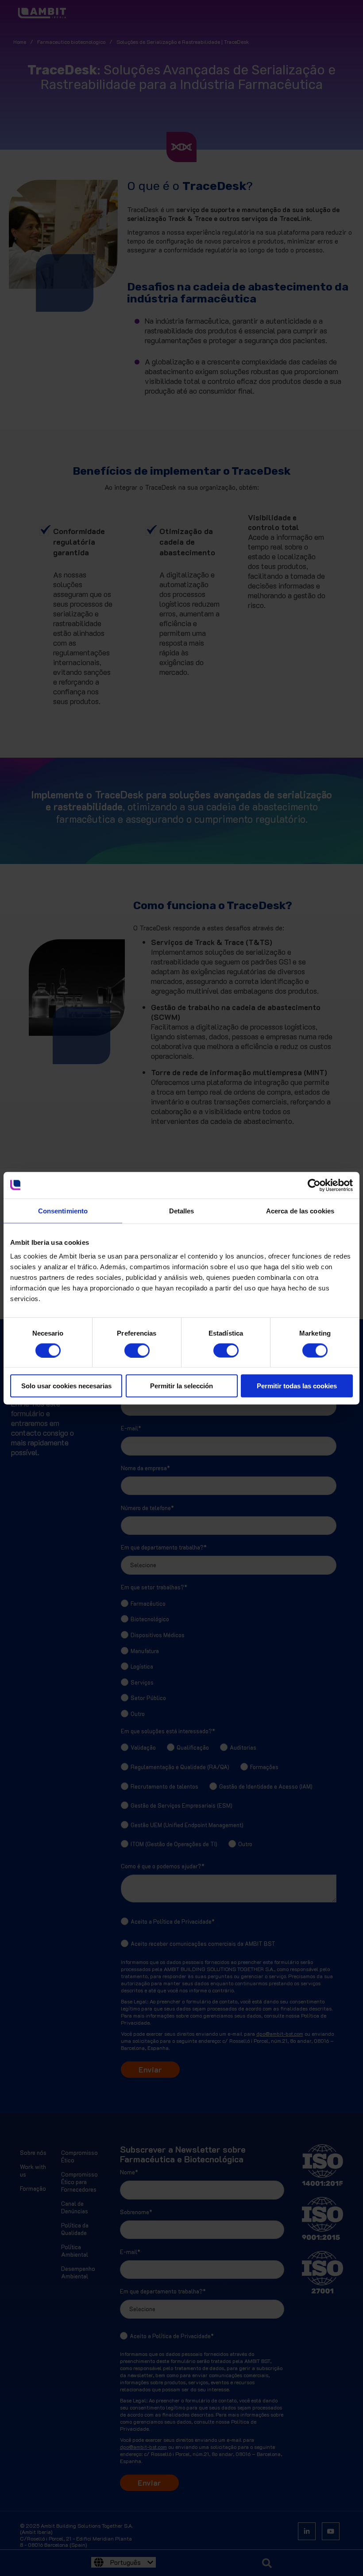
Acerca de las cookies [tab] (300, 1211)
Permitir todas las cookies (297, 1386)
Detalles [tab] (182, 1211)
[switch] (128, 1347)
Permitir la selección (181, 1386)
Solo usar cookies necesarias (66, 1386)
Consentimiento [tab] (63, 1211)
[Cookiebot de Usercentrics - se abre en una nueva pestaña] (314, 1185)
